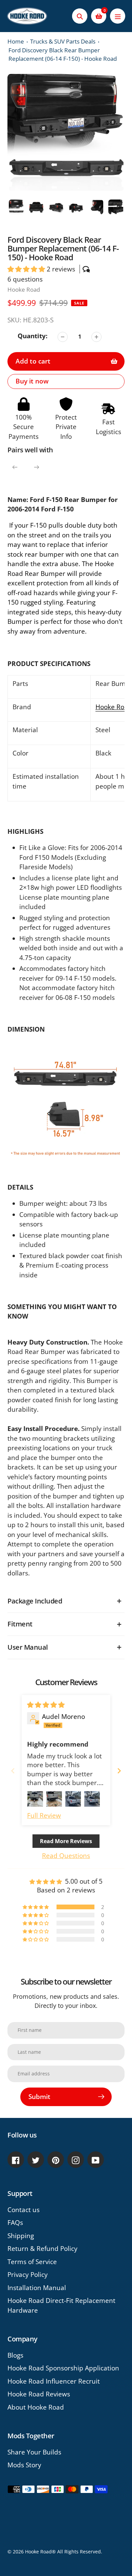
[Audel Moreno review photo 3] (73, 1799)
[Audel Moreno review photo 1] (35, 1799)
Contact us (24, 2210)
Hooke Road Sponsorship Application (63, 2368)
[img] (46, 1705)
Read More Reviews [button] (66, 1841)
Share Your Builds (34, 2452)
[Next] (37, 467)
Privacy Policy (28, 2275)
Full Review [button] (44, 1815)
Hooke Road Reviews (39, 2394)
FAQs (15, 2223)
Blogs (15, 2355)
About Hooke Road (36, 2407)
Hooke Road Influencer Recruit (54, 2381)
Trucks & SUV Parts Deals (63, 41)
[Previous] (15, 467)
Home (16, 41)
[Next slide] (119, 1771)
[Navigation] (118, 16)
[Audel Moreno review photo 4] (92, 1799)
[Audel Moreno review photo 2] (54, 1799)
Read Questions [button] (66, 1856)
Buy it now (32, 381)
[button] (27, 269)
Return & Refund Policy (42, 2249)
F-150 (38, 525)
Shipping (21, 2236)
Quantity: (32, 336)
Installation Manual (37, 2288)
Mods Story (24, 2465)
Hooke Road (24, 289)
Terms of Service (32, 2262)
